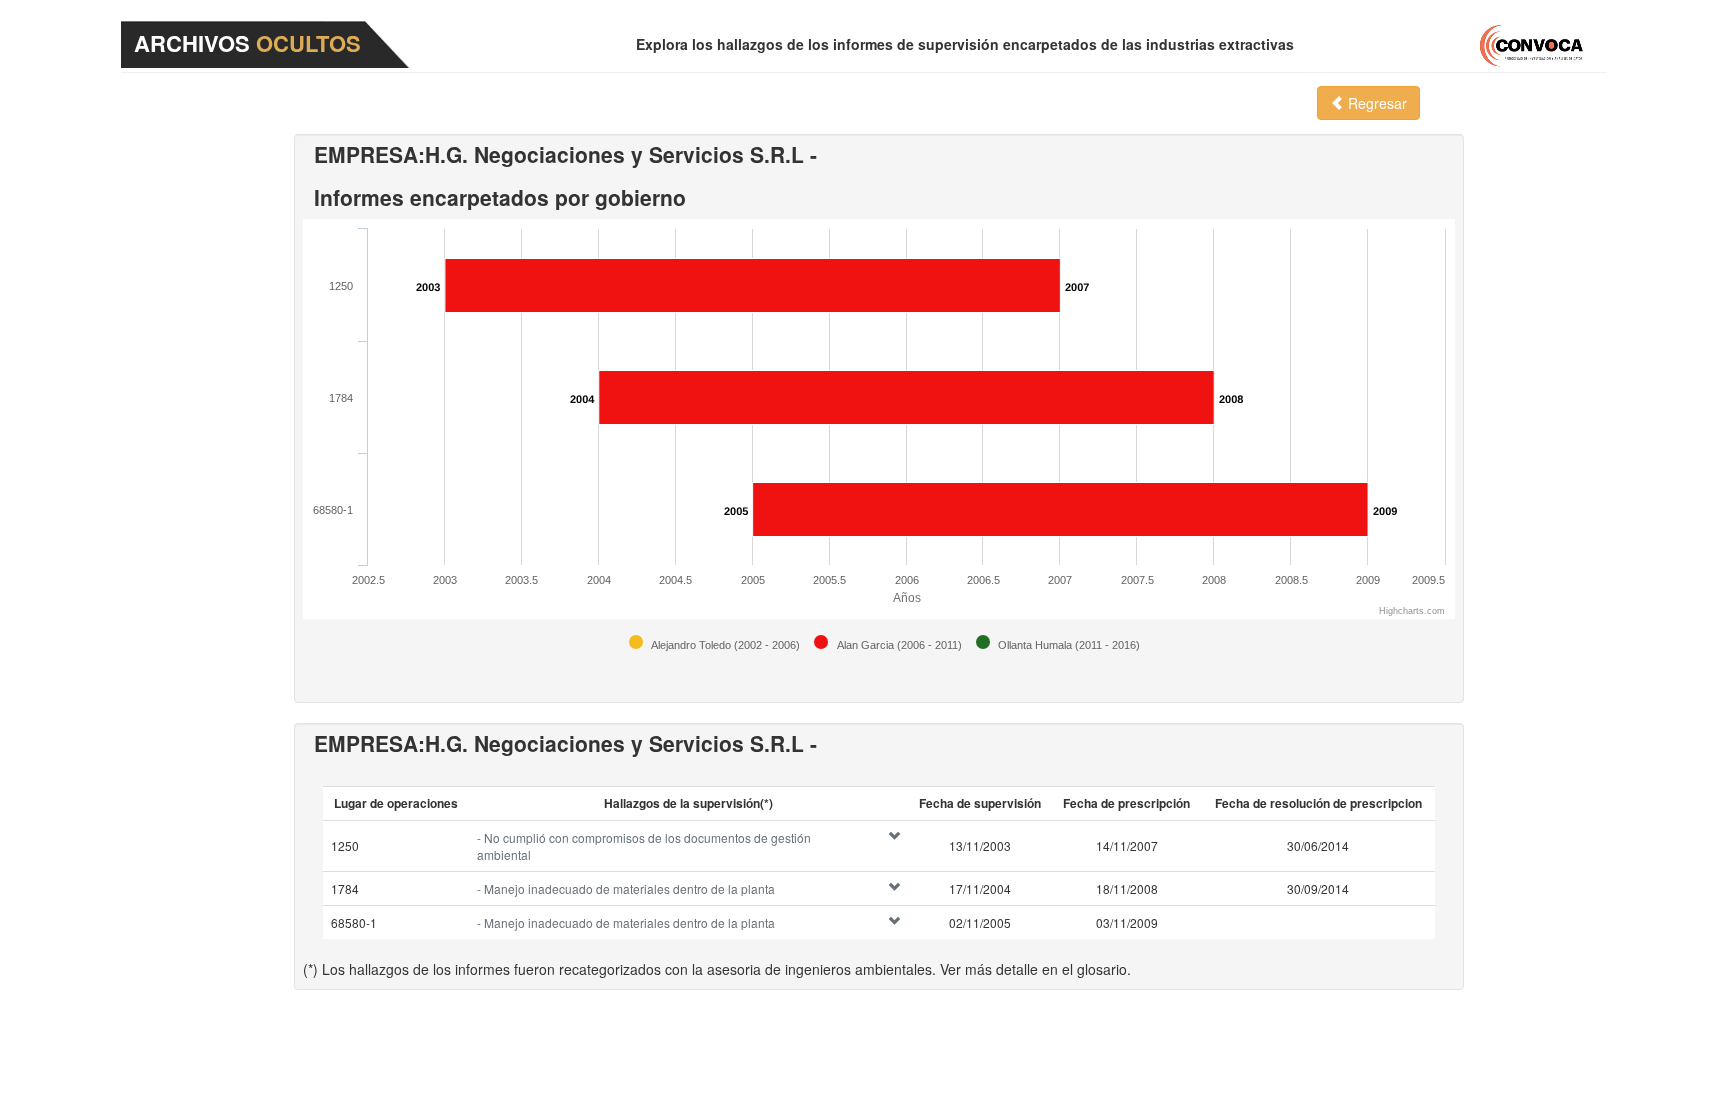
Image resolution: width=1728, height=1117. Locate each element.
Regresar (1375, 103)
